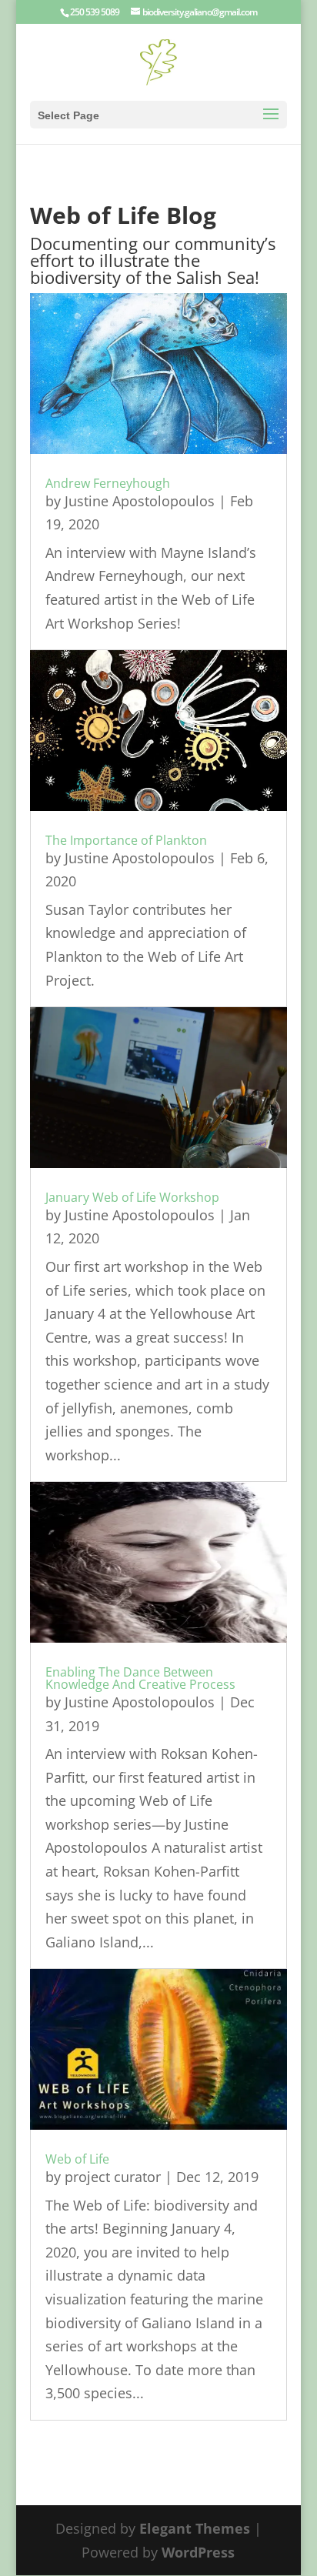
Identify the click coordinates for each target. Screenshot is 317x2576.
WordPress (198, 2552)
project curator (113, 2177)
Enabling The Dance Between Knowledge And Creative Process (140, 1678)
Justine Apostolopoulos (140, 501)
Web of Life (77, 2159)
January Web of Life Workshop (132, 1197)
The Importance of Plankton (126, 840)
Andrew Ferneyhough (108, 483)
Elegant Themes (195, 2528)
